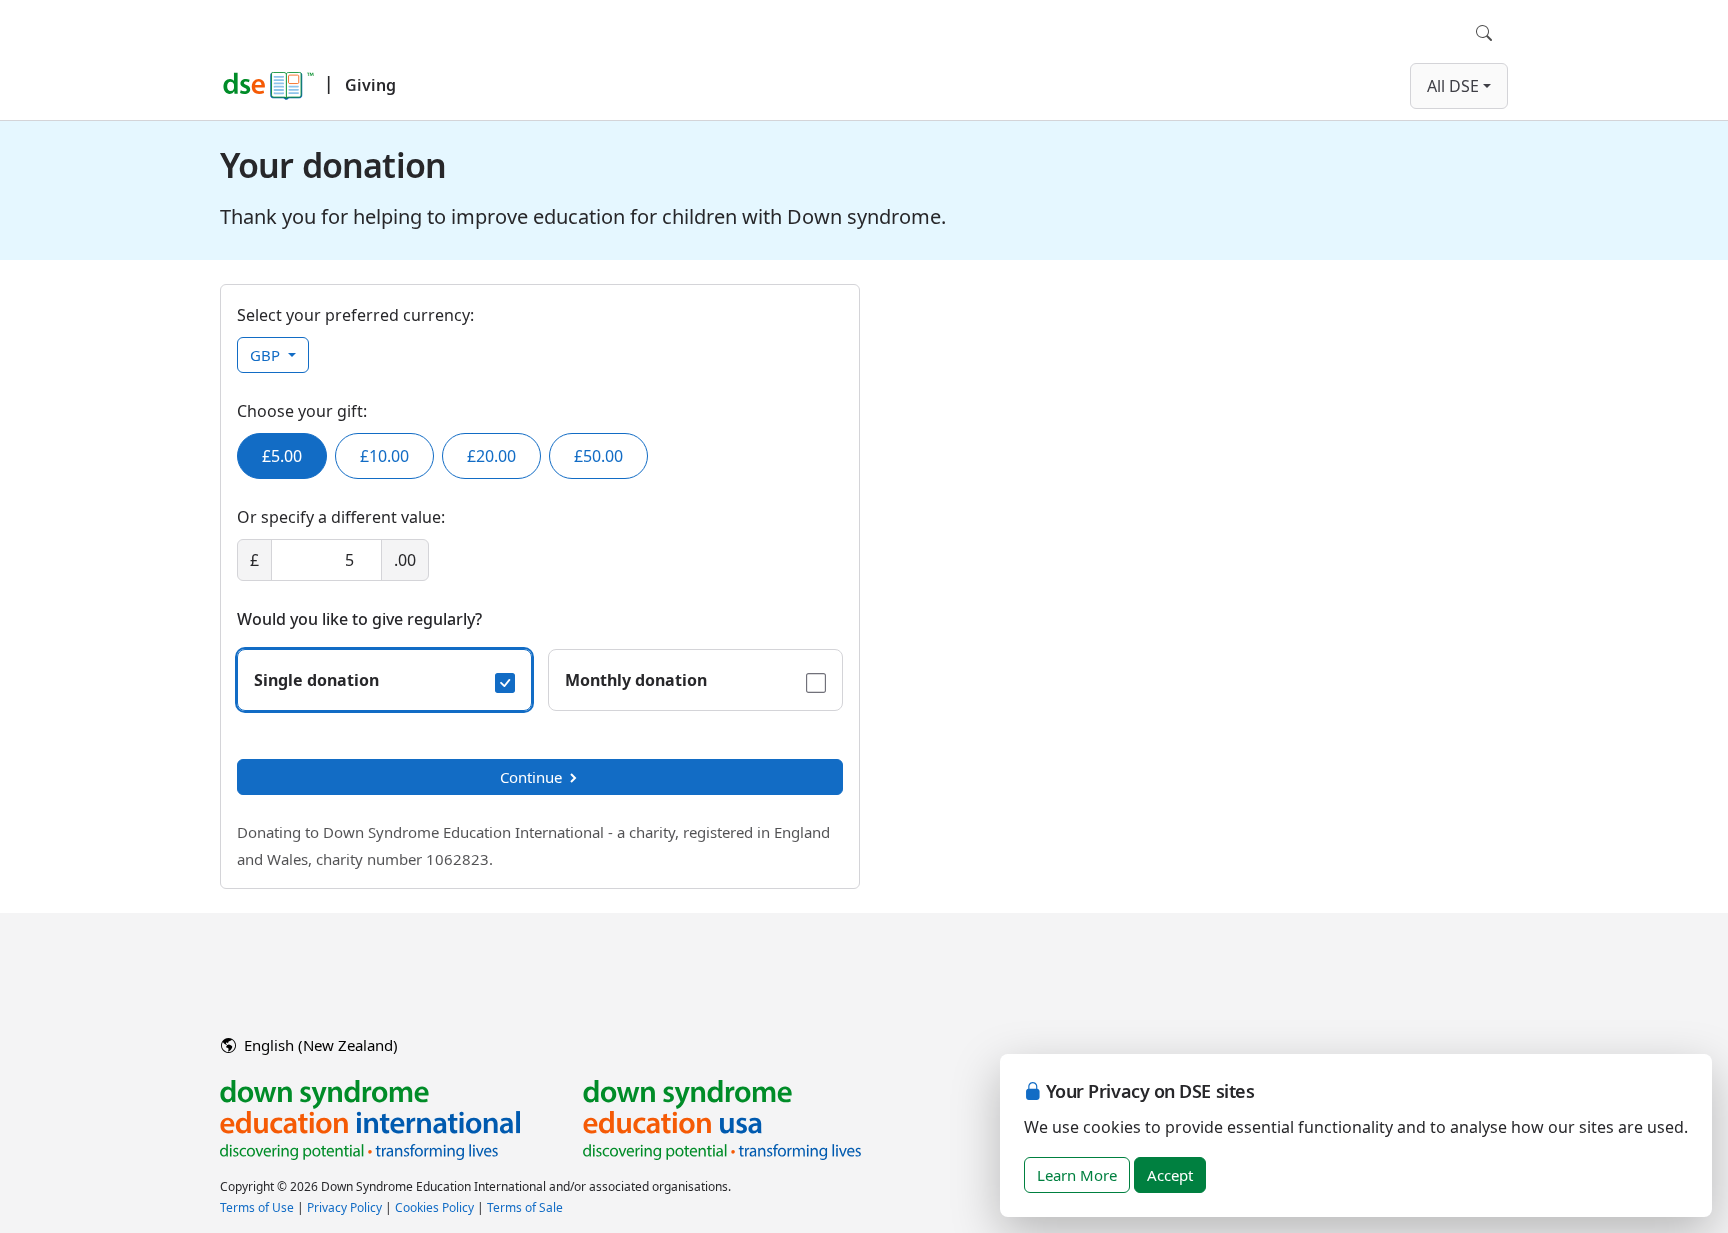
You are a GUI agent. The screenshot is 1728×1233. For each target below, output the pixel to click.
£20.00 (491, 456)
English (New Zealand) (319, 1045)
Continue (531, 777)
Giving (370, 85)
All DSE (1453, 86)
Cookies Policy (434, 1207)
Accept (1170, 1175)
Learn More (1077, 1175)
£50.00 (598, 456)
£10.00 (384, 456)
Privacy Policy (344, 1207)
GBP (267, 355)
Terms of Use (257, 1207)
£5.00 (282, 456)
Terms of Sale (525, 1207)
